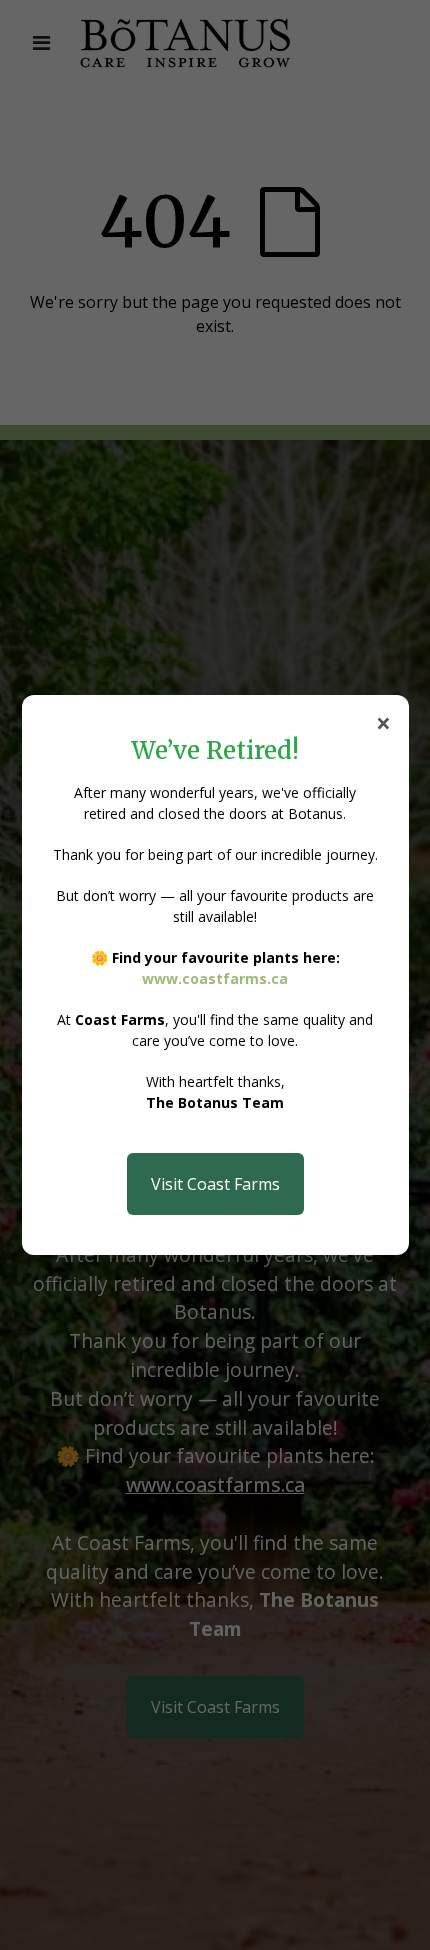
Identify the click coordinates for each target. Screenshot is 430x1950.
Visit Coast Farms (215, 1184)
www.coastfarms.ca (215, 978)
